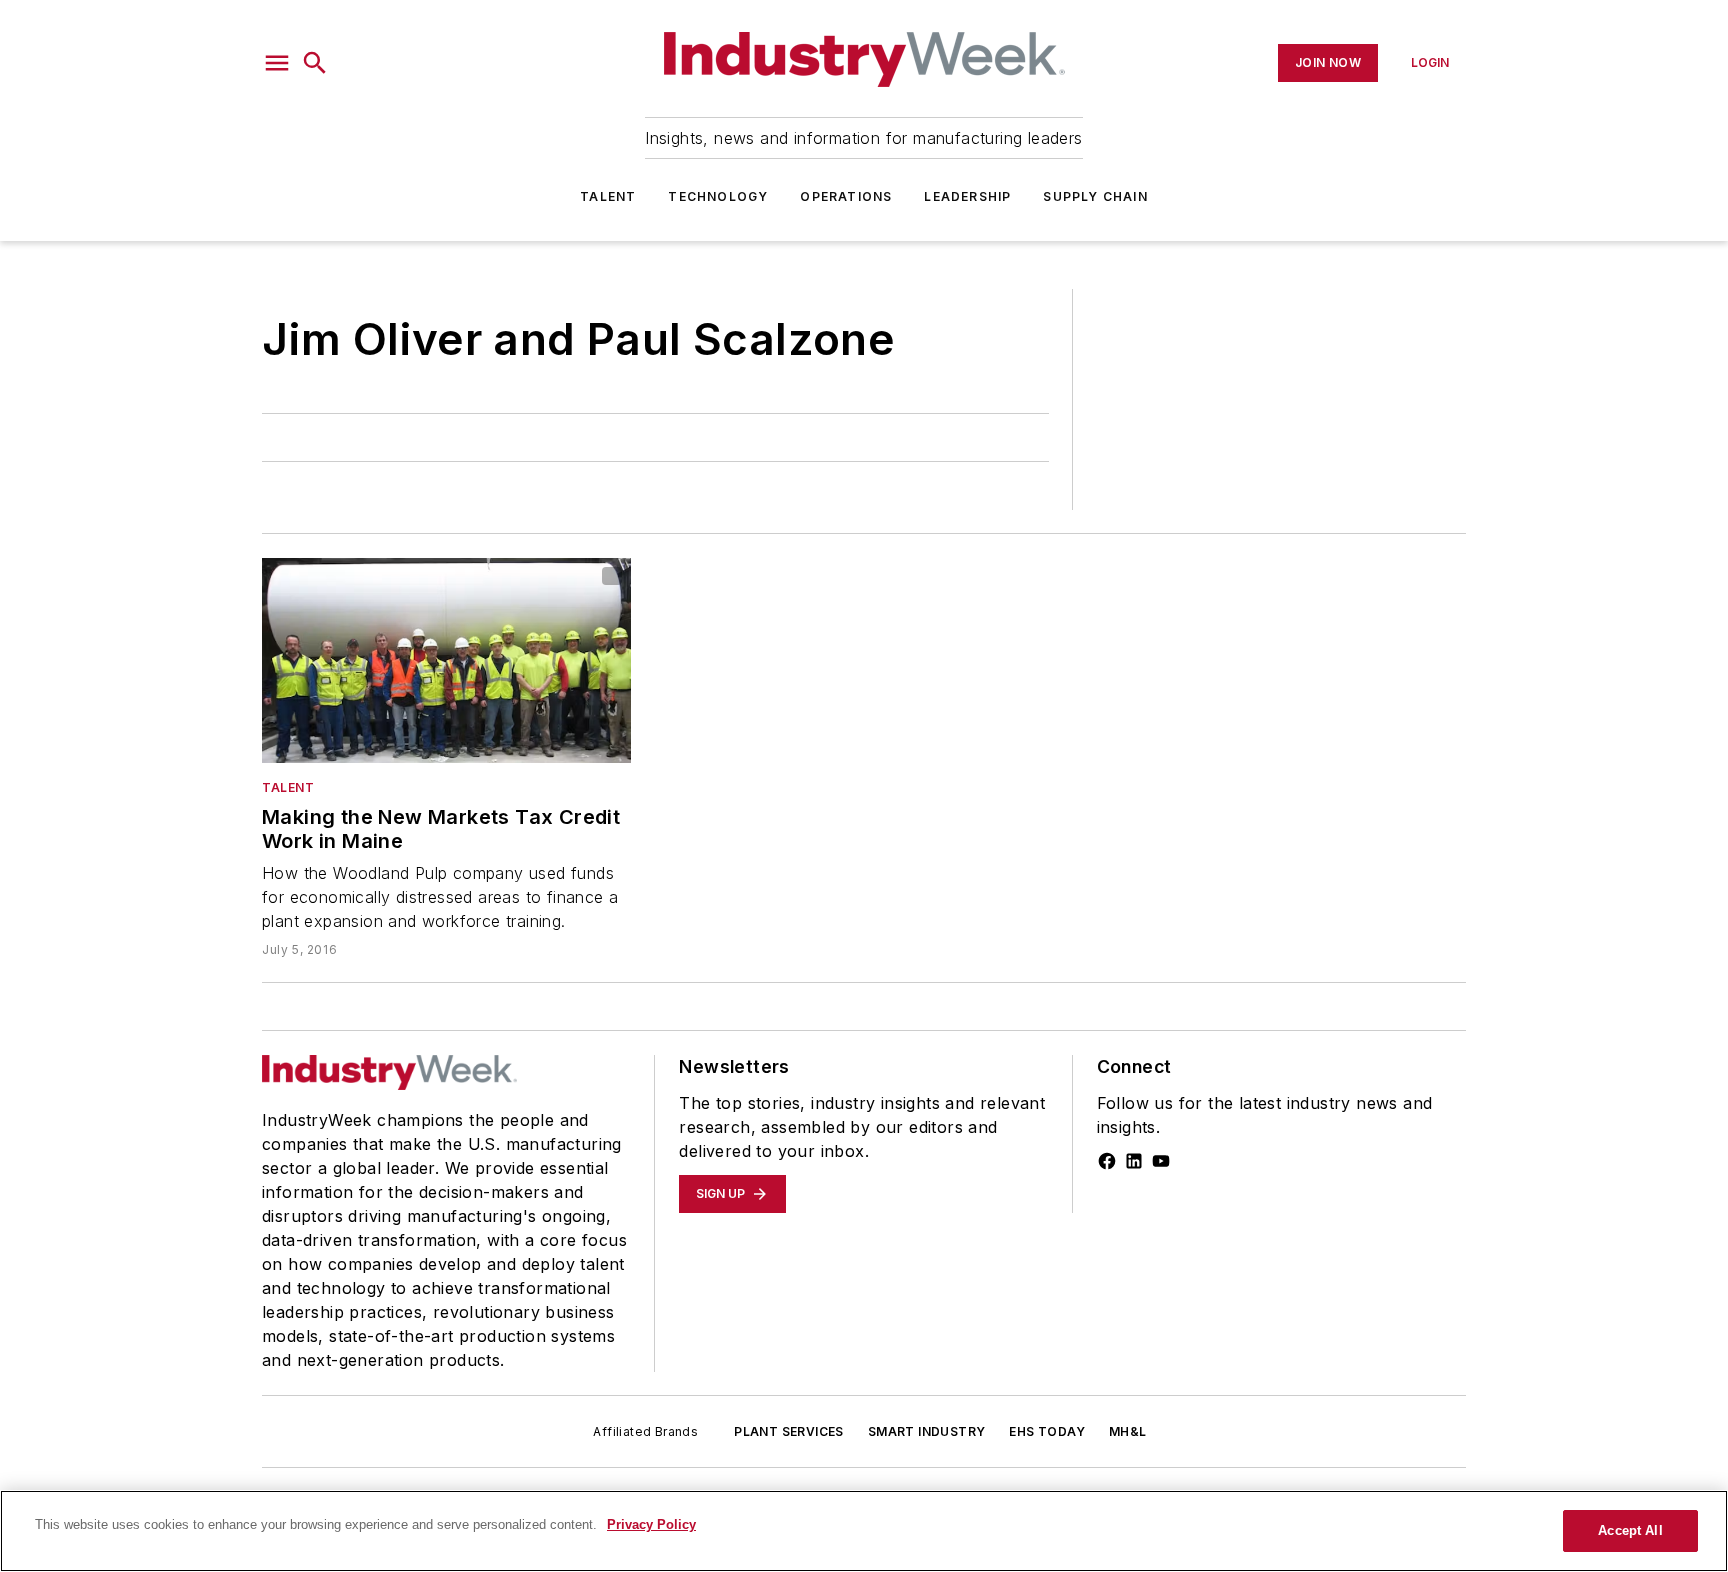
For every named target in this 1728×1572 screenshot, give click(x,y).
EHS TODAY (1047, 1431)
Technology (718, 196)
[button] (277, 63)
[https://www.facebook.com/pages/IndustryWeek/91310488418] (1107, 1161)
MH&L (1128, 1431)
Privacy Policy (651, 1524)
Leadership (967, 196)
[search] (315, 63)
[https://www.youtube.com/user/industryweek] (1161, 1161)
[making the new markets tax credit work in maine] (446, 660)
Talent (608, 196)
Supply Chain (1095, 196)
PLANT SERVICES (789, 1431)
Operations (846, 196)
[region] (864, 1531)
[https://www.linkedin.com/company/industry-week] (1134, 1161)
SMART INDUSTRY (927, 1431)
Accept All (1630, 1530)
